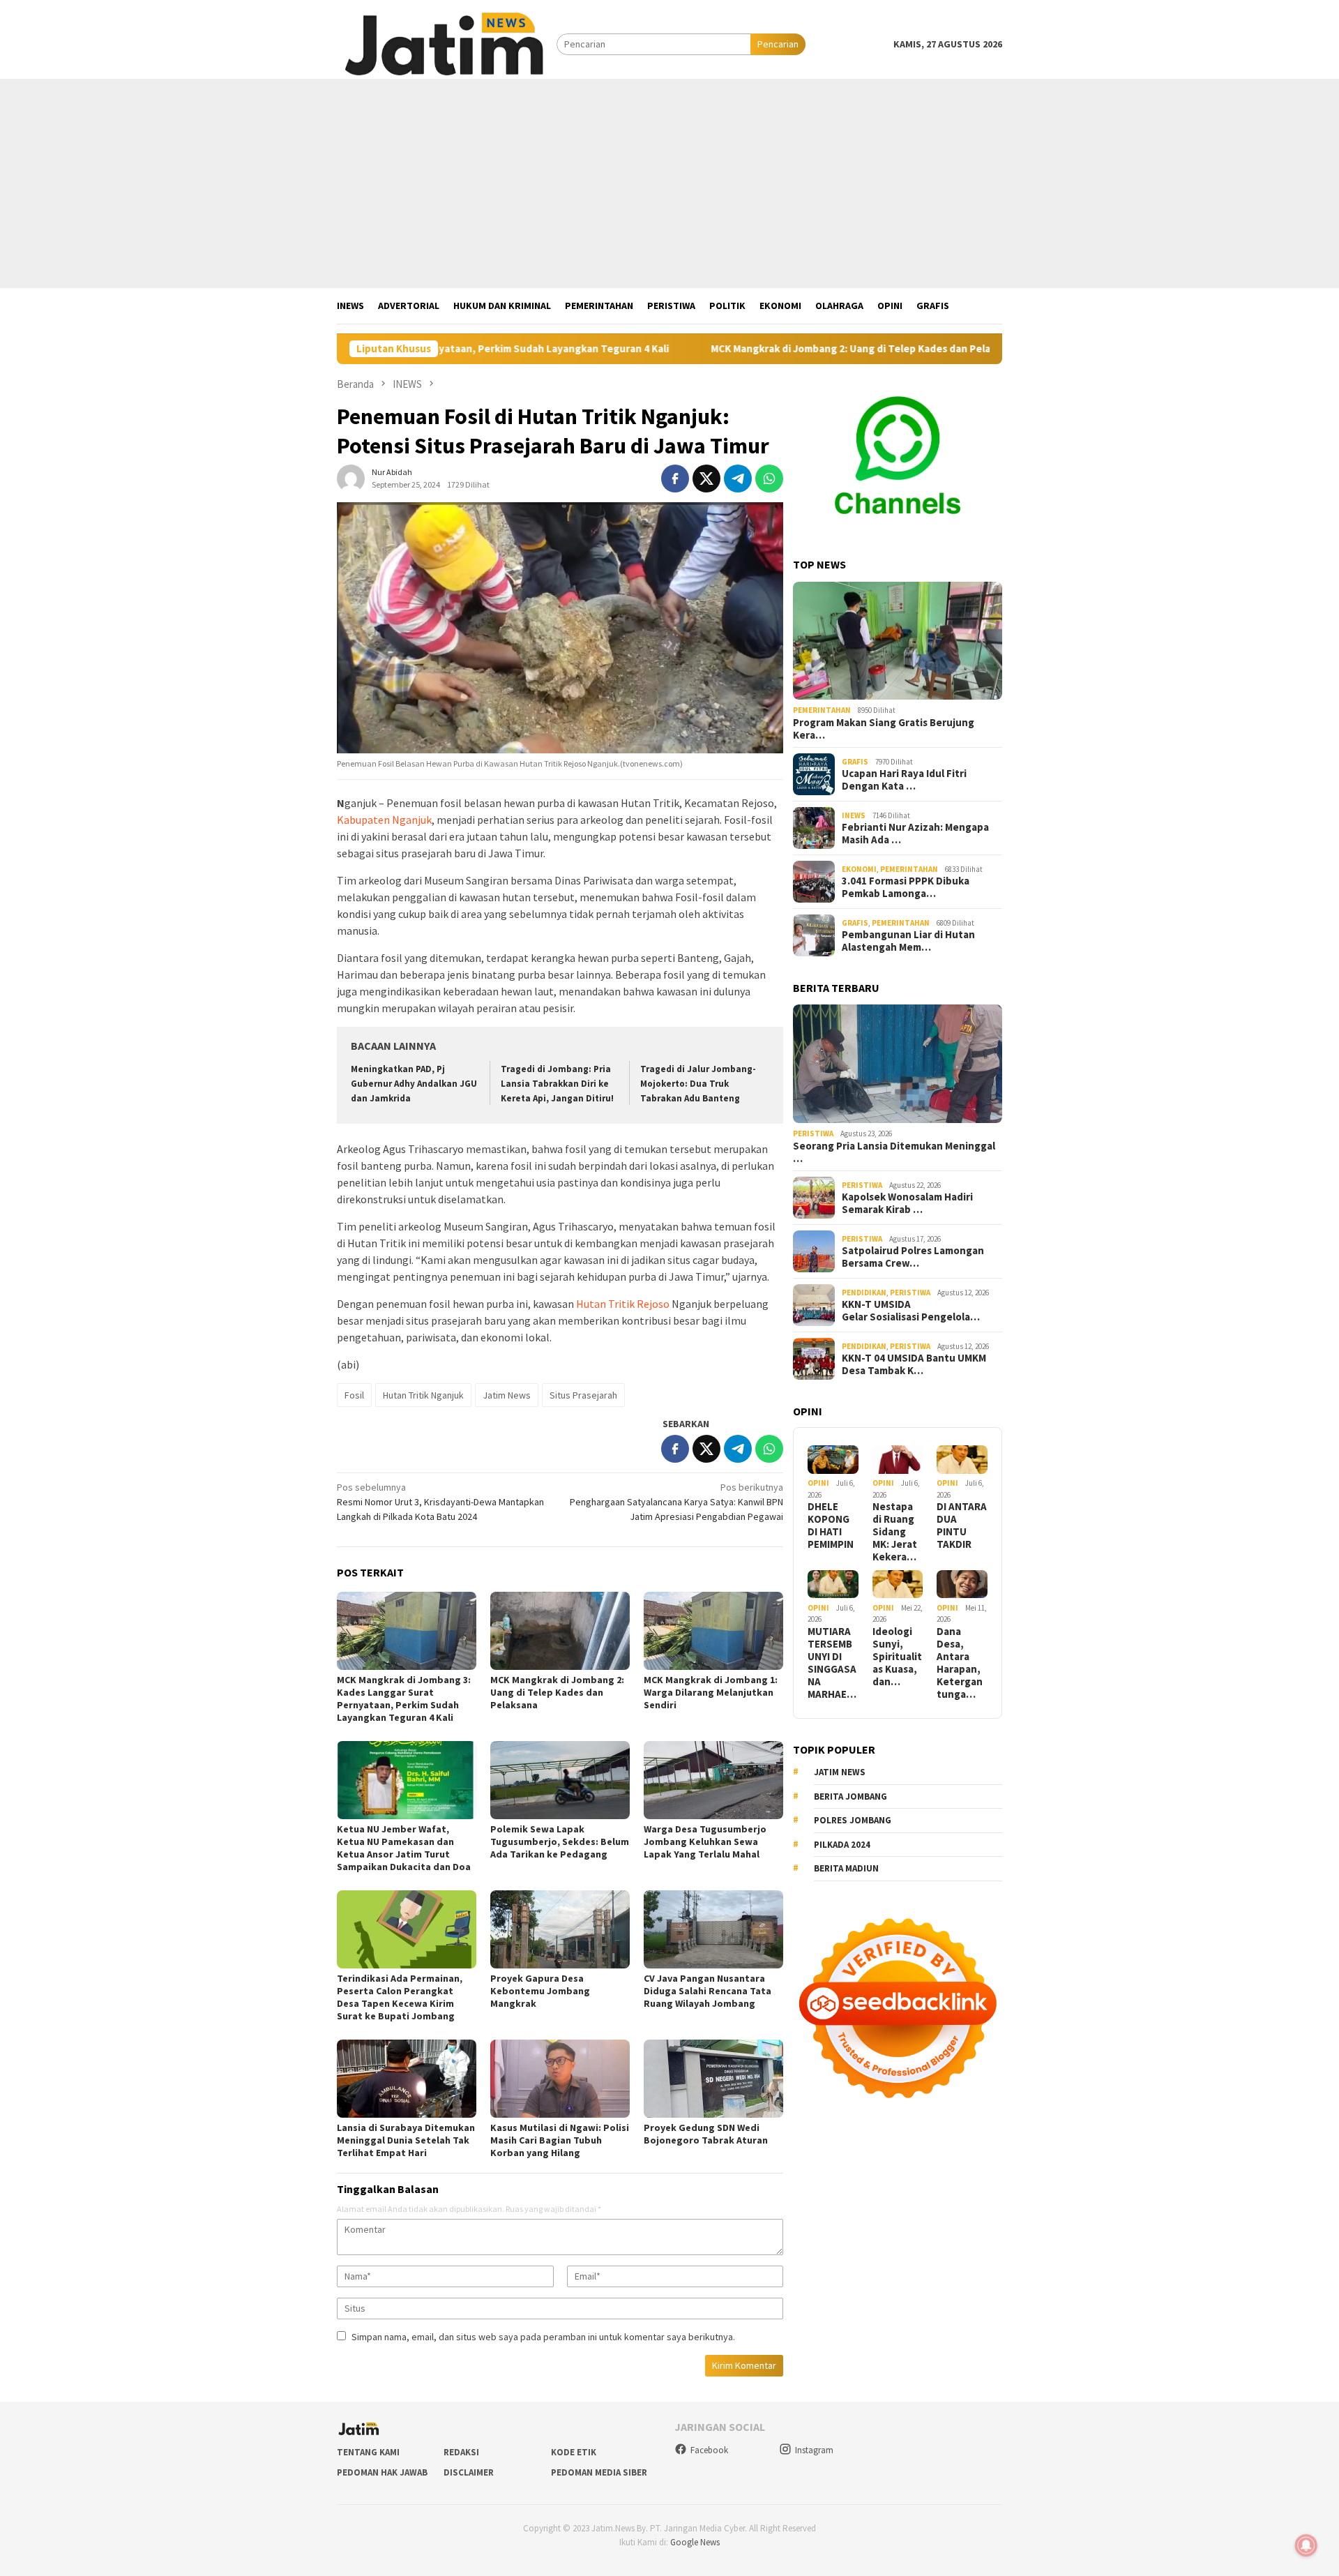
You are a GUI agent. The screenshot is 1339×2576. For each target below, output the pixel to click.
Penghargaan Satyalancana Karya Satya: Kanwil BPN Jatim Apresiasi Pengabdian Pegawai (676, 1502)
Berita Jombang (850, 1797)
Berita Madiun (846, 1868)
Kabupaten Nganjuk (384, 820)
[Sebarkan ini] (675, 479)
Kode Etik (574, 2452)
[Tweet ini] (706, 479)
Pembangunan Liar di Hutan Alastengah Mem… (908, 941)
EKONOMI (859, 869)
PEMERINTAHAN (822, 710)
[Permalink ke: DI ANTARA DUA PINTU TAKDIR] (962, 1460)
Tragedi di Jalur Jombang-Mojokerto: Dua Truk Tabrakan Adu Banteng (698, 1084)
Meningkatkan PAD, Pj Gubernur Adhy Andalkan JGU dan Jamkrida (414, 1084)
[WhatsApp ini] (769, 479)
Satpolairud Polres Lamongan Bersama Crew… (913, 1257)
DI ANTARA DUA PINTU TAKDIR (962, 1526)
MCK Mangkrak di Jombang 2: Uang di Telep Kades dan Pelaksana (747, 349)
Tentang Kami (368, 2452)
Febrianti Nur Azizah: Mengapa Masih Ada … (915, 834)
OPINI (818, 1483)
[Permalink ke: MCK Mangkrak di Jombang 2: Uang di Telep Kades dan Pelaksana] (560, 1631)
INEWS (854, 815)
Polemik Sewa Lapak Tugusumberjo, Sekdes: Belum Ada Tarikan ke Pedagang (560, 1841)
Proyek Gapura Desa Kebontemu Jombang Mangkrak (540, 1991)
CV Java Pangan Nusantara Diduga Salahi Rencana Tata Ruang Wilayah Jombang (708, 1991)
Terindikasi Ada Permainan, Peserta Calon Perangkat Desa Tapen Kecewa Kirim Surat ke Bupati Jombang (400, 1997)
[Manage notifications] (1306, 2545)
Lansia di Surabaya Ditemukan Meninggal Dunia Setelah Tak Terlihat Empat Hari (406, 2140)
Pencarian (778, 44)
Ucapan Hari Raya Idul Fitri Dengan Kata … (904, 780)
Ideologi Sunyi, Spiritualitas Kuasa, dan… (897, 1656)
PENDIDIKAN (864, 1292)
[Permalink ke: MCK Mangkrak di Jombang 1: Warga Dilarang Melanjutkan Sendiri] (713, 1631)
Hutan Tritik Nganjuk (423, 1395)
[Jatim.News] (447, 43)
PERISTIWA (813, 1133)
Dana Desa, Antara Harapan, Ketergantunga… (960, 1662)
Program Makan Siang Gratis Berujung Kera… (884, 729)
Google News (695, 2542)
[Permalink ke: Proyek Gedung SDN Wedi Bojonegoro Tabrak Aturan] (713, 2079)
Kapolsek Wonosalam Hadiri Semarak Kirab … (907, 1203)
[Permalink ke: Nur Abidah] (351, 477)
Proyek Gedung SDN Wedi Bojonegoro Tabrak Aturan (706, 2134)
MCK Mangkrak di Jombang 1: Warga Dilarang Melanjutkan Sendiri (711, 1692)
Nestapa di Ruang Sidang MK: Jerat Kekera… (895, 1532)
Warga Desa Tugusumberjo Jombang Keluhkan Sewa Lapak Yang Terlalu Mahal (705, 1841)
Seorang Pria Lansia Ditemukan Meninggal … (894, 1152)
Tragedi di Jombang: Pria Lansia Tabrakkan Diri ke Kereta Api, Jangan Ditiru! (557, 1084)
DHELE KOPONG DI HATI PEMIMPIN (831, 1526)
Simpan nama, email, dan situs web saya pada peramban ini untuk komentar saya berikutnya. (543, 2337)
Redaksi (461, 2452)
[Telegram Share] (738, 479)
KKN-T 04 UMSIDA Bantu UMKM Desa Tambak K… (914, 1364)
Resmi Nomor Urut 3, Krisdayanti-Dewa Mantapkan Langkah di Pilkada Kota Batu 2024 (440, 1502)
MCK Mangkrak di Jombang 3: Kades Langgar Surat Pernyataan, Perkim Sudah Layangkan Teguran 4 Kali (404, 1698)
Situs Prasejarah (583, 1395)
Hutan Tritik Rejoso (623, 1304)
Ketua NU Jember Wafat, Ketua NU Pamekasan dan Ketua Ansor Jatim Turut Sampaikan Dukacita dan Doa (404, 1848)
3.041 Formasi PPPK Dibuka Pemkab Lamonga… (906, 887)
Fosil (354, 1395)
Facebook (709, 2450)
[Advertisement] (669, 183)
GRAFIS (855, 762)
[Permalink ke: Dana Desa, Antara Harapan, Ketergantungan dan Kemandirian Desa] (962, 1584)
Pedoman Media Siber (599, 2472)
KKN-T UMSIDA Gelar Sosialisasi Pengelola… (911, 1311)
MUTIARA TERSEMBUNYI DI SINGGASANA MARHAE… (832, 1662)
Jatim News (507, 1395)
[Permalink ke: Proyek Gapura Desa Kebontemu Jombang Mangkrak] (560, 1929)
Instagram (814, 2450)
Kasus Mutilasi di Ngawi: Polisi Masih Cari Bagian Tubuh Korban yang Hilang (560, 2140)
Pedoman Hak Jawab (382, 2472)
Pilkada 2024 (842, 1845)
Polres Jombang (853, 1820)
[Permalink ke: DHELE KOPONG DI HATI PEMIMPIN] (833, 1460)
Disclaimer (469, 2472)
